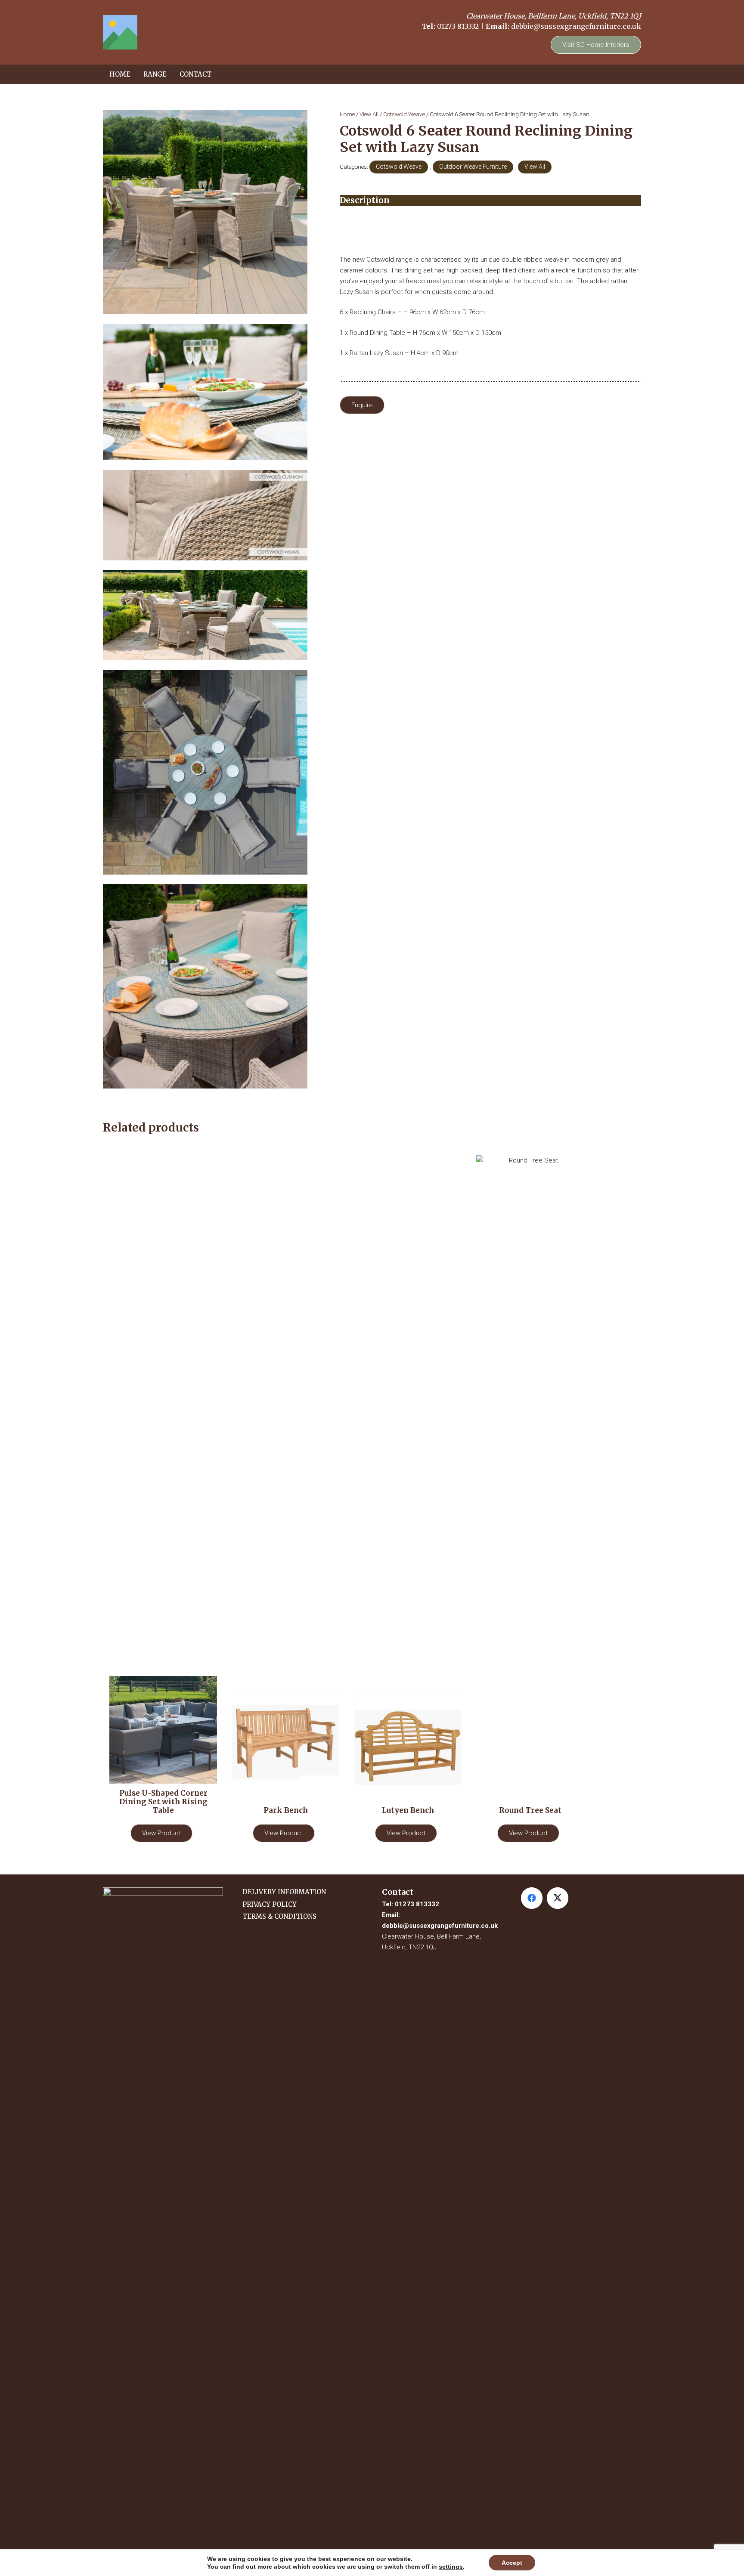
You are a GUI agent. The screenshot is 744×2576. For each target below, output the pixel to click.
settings (451, 2567)
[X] (558, 1898)
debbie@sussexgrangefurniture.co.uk (576, 26)
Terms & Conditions (279, 1916)
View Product (161, 1833)
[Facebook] (532, 1898)
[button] (170, 74)
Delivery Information (284, 1892)
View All (369, 114)
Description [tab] (365, 200)
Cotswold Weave (404, 114)
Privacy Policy (270, 1904)
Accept (512, 2563)
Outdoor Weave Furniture (473, 167)
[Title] (120, 32)
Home (347, 114)
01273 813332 (458, 26)
